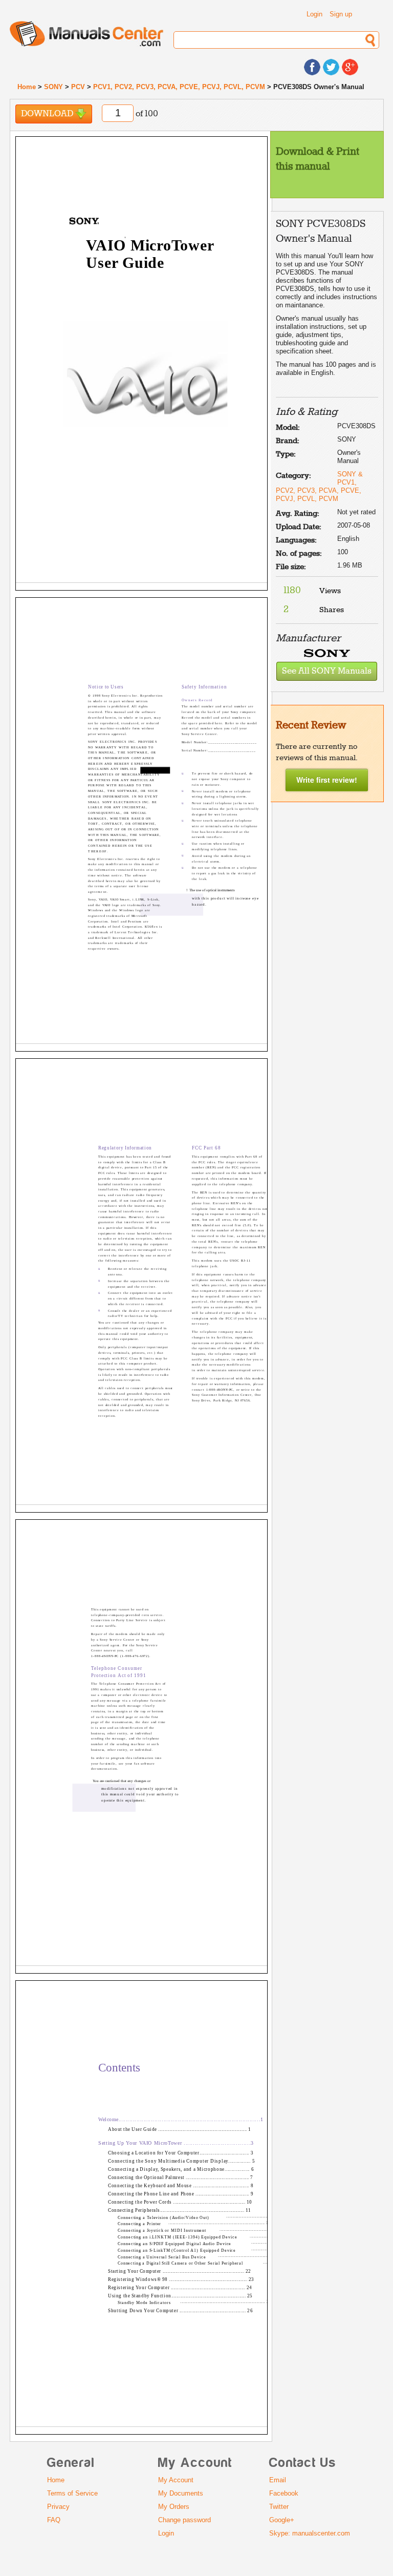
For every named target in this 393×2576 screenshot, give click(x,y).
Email (278, 2480)
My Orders (174, 2507)
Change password (184, 2520)
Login (314, 14)
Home (27, 87)
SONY (53, 87)
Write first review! (327, 780)
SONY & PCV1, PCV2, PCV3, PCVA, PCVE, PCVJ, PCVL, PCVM (319, 486)
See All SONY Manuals (327, 671)
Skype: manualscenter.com (310, 2533)
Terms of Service (72, 2493)
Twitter (279, 2507)
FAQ (54, 2520)
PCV (78, 87)
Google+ (282, 2520)
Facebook (284, 2493)
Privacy (58, 2507)
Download (48, 114)
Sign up (341, 14)
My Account (176, 2480)
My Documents (181, 2493)
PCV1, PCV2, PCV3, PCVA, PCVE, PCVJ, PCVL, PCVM (179, 87)
